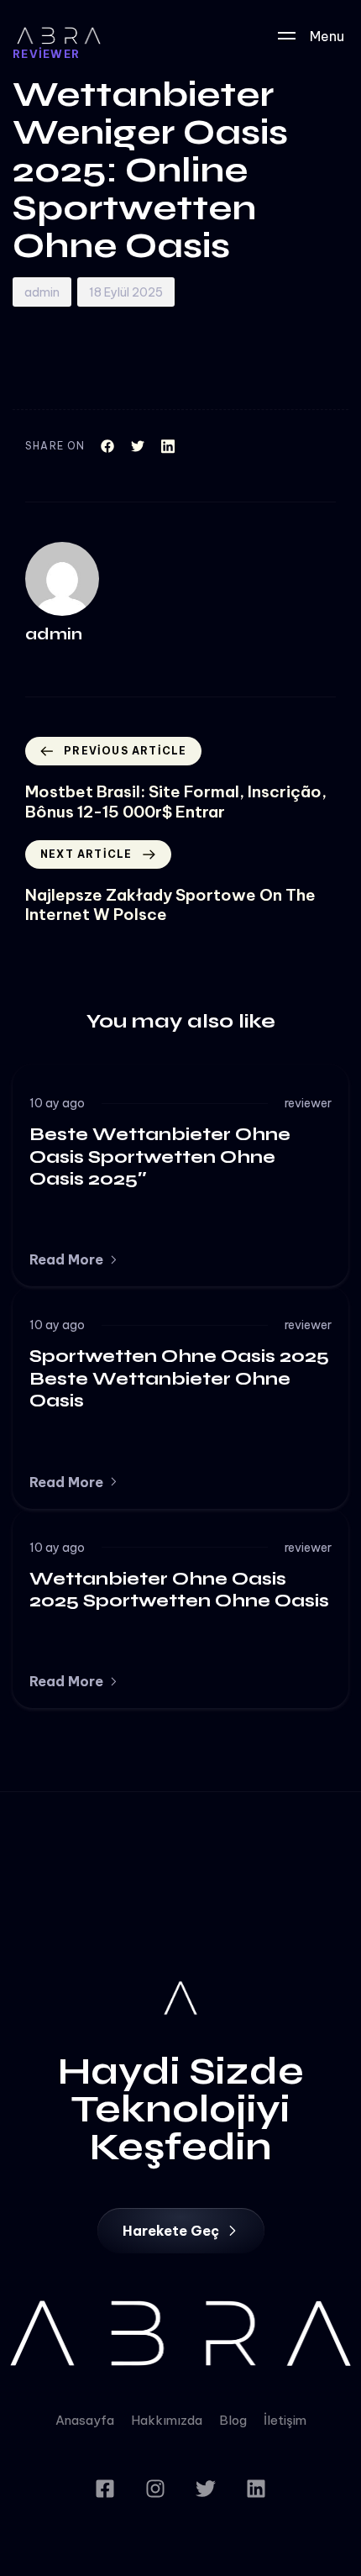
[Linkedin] (256, 2489)
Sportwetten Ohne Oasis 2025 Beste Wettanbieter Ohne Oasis (179, 1378)
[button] (74, 1259)
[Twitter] (206, 2489)
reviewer (308, 1103)
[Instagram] (155, 2489)
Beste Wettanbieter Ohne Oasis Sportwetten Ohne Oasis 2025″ (160, 1157)
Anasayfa (85, 2420)
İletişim (285, 2420)
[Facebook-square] (105, 2489)
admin (42, 292)
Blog (233, 2420)
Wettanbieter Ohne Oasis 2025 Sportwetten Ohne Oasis (179, 1590)
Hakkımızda (167, 2420)
